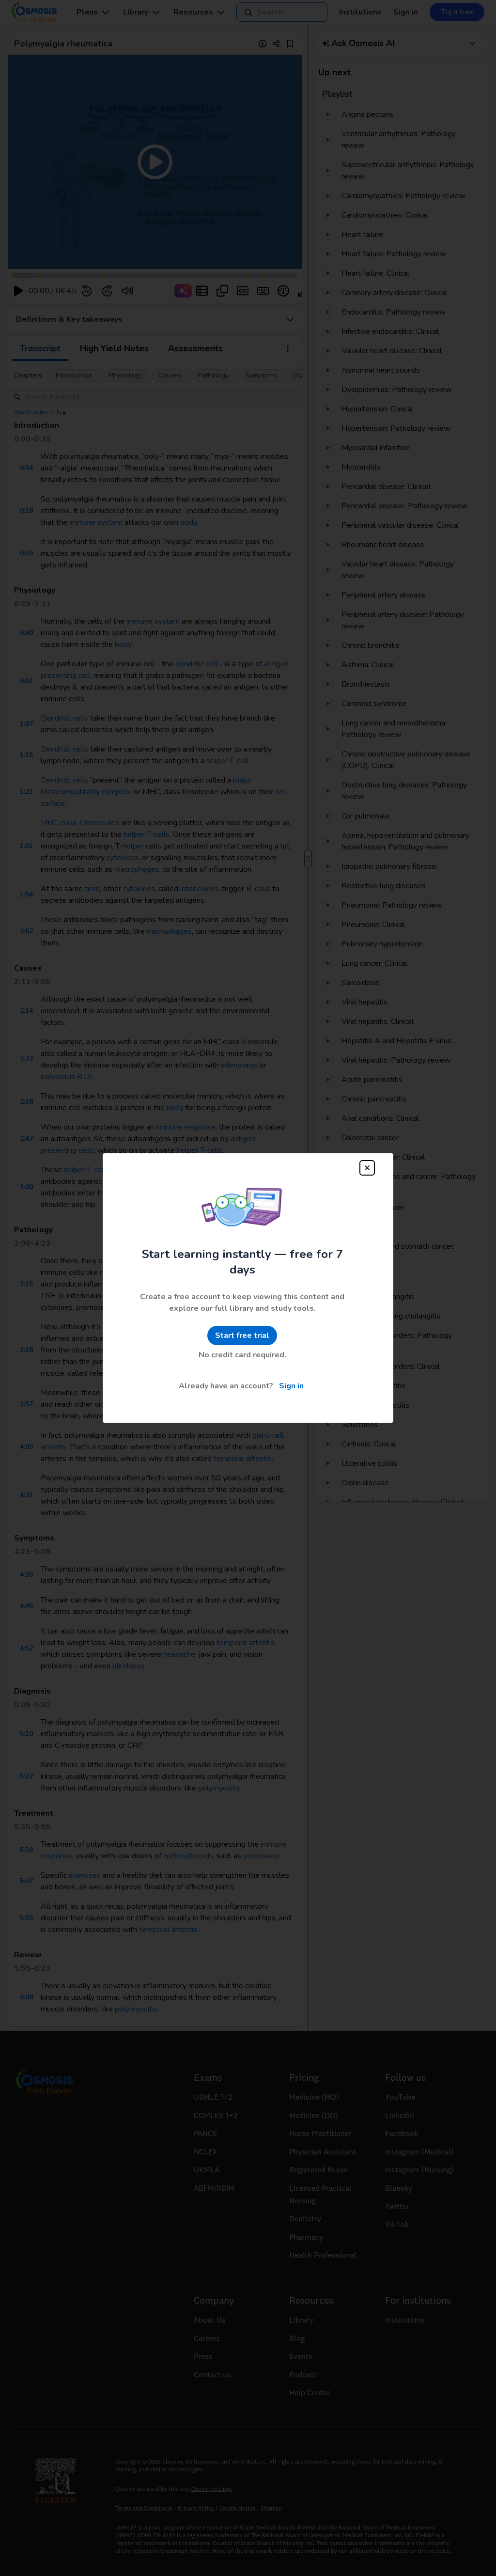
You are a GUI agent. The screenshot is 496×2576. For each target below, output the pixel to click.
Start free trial (242, 1335)
